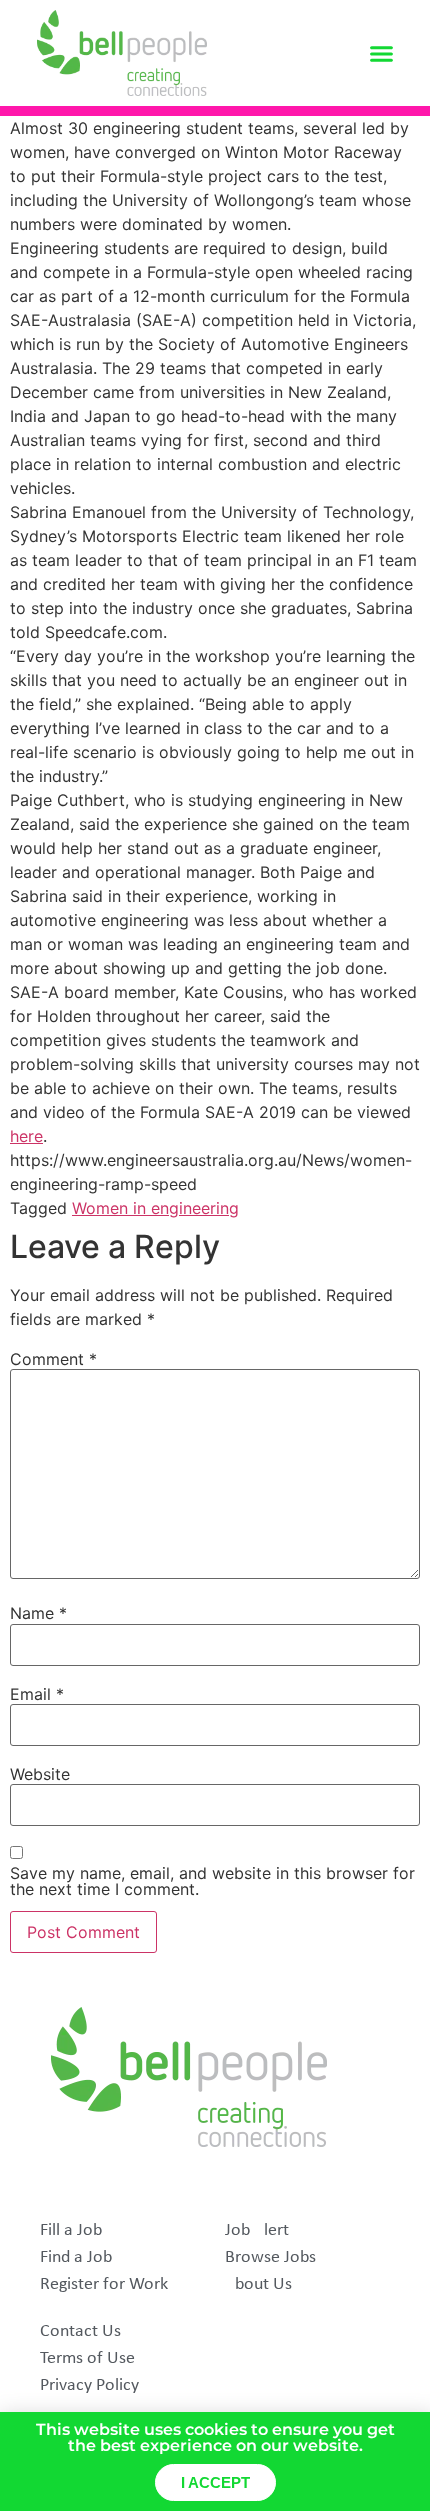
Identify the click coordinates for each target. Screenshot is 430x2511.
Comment (53, 1359)
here (26, 1136)
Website (40, 1774)
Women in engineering (155, 1208)
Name (38, 1613)
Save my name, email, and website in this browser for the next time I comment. (212, 1881)
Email (37, 1694)
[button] (382, 53)
